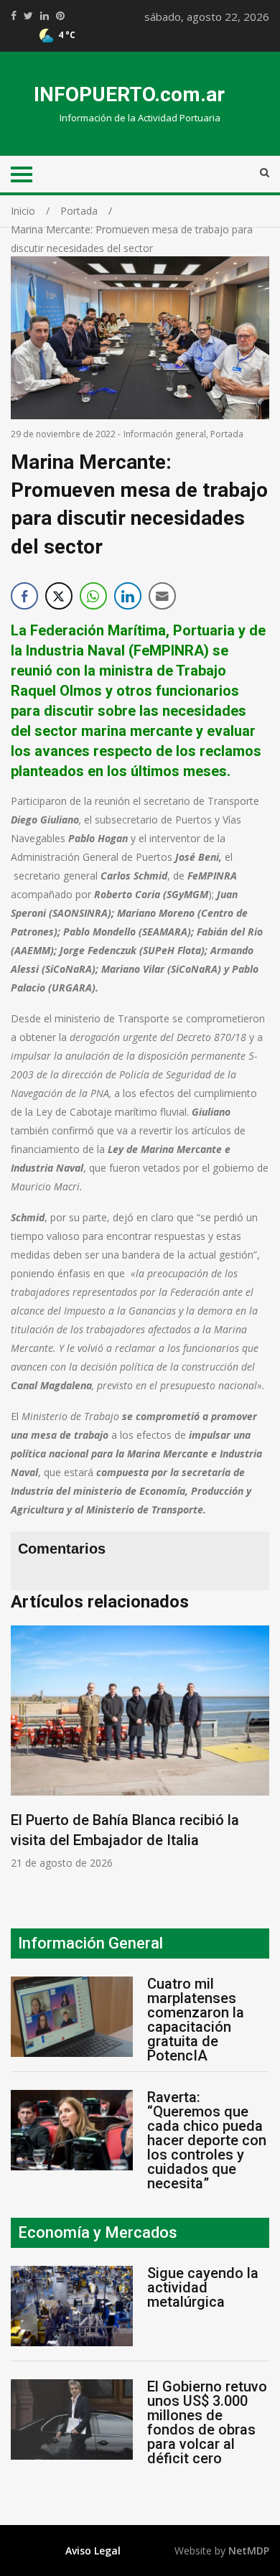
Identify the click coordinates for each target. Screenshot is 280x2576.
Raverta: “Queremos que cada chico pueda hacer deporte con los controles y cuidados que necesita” (207, 2140)
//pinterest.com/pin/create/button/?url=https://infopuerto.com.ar (60, 16)
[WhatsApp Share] (93, 596)
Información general (165, 434)
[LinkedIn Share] (128, 596)
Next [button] (255, 1755)
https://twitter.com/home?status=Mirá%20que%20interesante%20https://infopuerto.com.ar (28, 16)
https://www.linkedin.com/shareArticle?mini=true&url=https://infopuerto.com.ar (45, 16)
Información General (90, 1943)
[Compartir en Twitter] (59, 596)
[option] (140, 1747)
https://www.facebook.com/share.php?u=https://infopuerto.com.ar (14, 16)
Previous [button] (25, 1755)
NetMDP (249, 2551)
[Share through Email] (162, 596)
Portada (227, 434)
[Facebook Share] (24, 596)
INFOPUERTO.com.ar (129, 94)
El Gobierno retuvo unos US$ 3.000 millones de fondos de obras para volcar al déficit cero (207, 2422)
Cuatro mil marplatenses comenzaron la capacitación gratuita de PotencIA (196, 2020)
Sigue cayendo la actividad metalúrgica (203, 2287)
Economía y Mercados (98, 2232)
